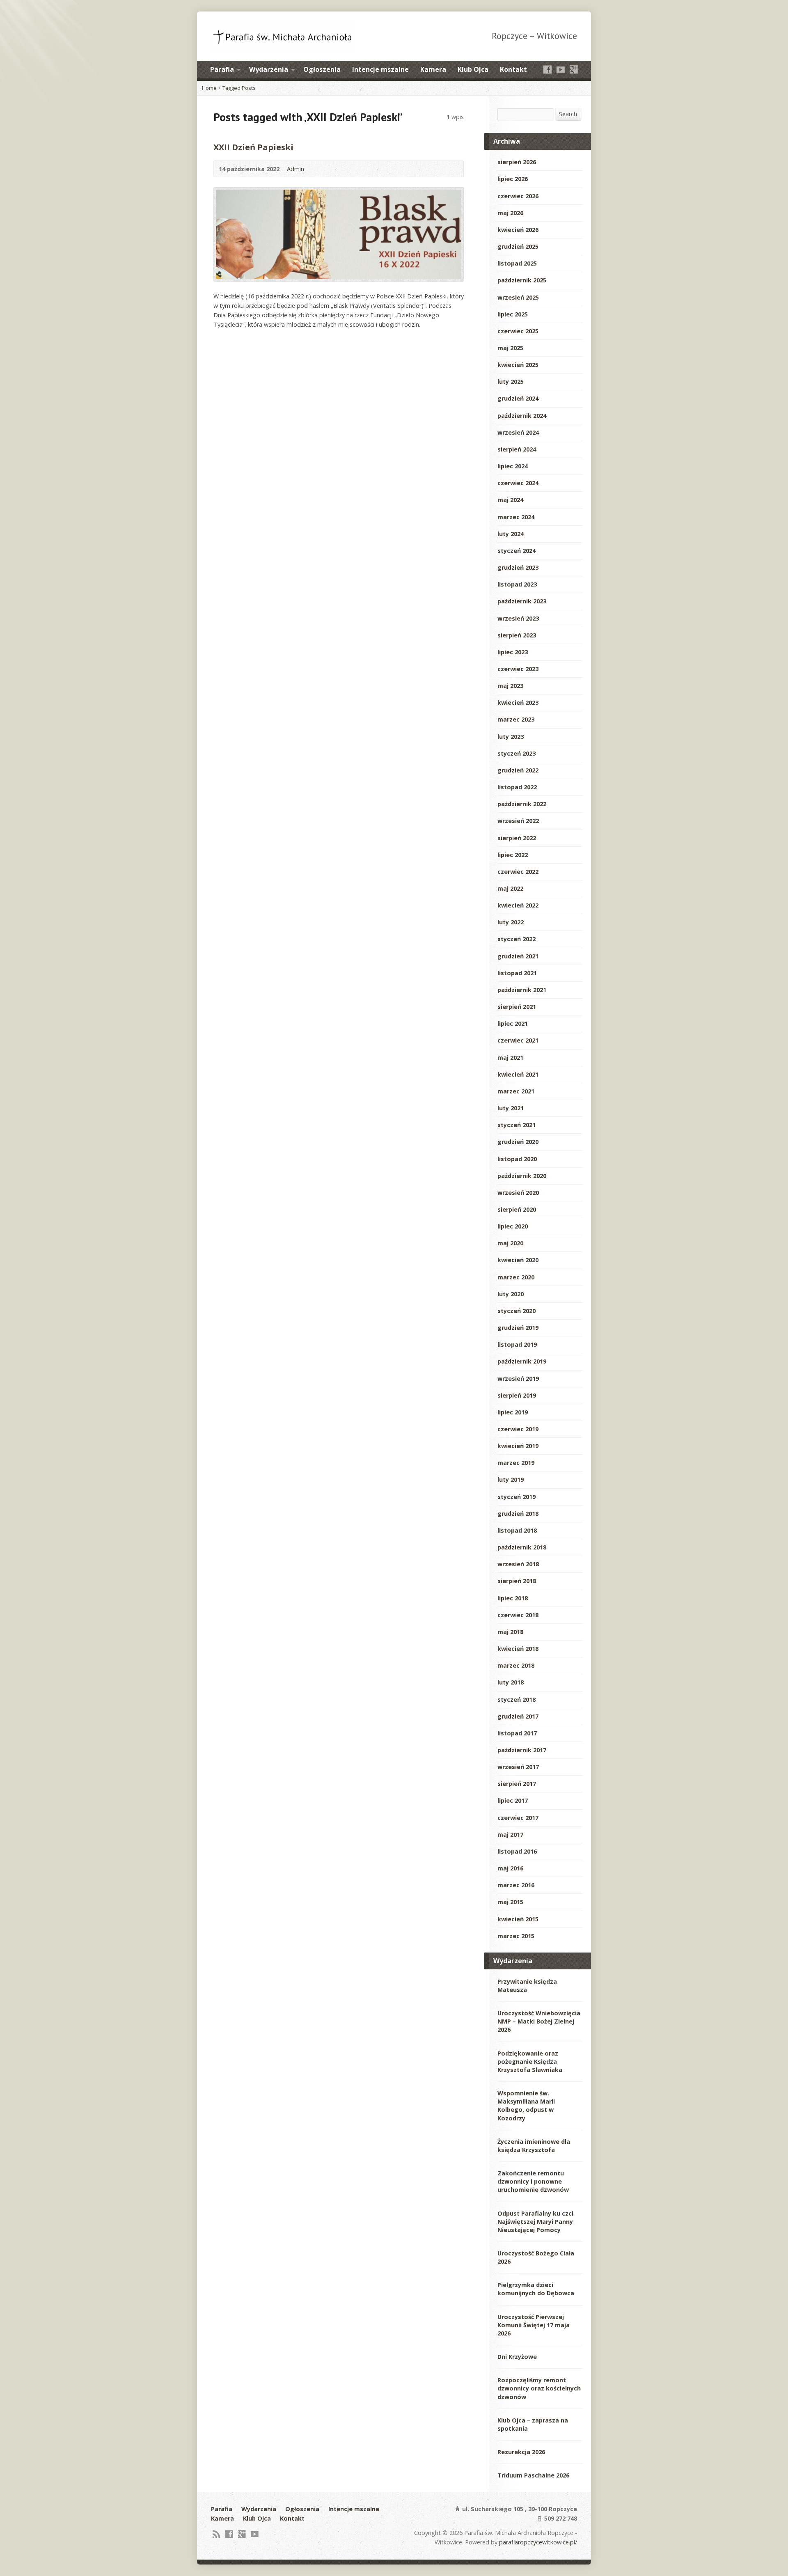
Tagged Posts (239, 88)
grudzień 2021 (518, 956)
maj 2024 (510, 500)
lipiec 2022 (513, 855)
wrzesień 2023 (518, 618)
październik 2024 (522, 416)
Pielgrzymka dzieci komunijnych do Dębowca (536, 2289)
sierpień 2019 (517, 1395)
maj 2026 (510, 213)
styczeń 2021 (517, 1125)
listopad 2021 (517, 973)
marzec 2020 (516, 1277)
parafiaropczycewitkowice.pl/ (538, 2542)
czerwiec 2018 (518, 1615)
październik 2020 (522, 1176)
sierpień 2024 (517, 449)
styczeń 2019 (517, 1497)
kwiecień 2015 (518, 1919)
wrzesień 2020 (518, 1193)
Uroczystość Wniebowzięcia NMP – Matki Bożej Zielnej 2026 (539, 2021)
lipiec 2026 (513, 179)
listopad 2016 (517, 1851)
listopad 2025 (517, 263)
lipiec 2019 (513, 1412)
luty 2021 (511, 1108)
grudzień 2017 (518, 1716)
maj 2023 (510, 686)
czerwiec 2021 (518, 1040)
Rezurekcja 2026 (521, 2452)
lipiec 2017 (513, 1800)
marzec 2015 (516, 1936)
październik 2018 (522, 1547)
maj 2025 (510, 348)
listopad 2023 (517, 584)
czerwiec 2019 (518, 1429)
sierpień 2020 (517, 1209)
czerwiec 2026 (518, 196)
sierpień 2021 (517, 1007)
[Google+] (574, 69)
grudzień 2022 (518, 770)
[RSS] (216, 2534)
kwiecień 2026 (518, 230)
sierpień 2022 (517, 838)
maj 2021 (510, 1058)
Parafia (222, 69)
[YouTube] (561, 69)
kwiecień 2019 (518, 1446)
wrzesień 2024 (518, 432)
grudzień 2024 (518, 398)
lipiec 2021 (513, 1023)
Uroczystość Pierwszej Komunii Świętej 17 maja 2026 (534, 2325)
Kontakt (513, 69)
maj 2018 (510, 1632)
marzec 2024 (516, 517)
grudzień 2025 (518, 246)
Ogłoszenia (322, 69)
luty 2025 (511, 382)
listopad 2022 (517, 787)
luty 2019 (511, 1479)
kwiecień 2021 (518, 1074)
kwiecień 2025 (518, 365)
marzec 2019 (516, 1463)
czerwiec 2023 (518, 669)
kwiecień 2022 (518, 905)
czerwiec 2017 (518, 1818)
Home (209, 88)
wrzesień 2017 (518, 1767)
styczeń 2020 (517, 1311)
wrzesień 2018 (518, 1564)
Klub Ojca (473, 69)
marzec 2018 (516, 1665)
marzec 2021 (516, 1091)
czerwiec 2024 (518, 483)
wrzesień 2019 (518, 1379)
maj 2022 (510, 888)
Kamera (433, 69)
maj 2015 (510, 1902)
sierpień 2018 (517, 1581)
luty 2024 (511, 534)
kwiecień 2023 (518, 702)
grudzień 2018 (518, 1514)
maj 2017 (510, 1835)
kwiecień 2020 (518, 1260)
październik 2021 (522, 990)
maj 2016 (510, 1868)
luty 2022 (511, 922)
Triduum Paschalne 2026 (533, 2475)
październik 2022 (522, 804)
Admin (295, 169)
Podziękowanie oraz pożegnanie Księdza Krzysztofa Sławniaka (530, 2061)
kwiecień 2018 (518, 1649)
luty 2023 (511, 737)
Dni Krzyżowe (517, 2357)
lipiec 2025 (513, 314)
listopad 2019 (517, 1344)
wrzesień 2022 (518, 821)
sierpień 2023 (517, 635)
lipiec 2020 (513, 1226)
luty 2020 (511, 1294)
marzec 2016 (516, 1885)
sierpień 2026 (517, 162)
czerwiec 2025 (518, 331)
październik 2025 (522, 280)
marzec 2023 (516, 719)
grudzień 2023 (518, 567)
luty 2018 (511, 1682)
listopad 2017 (517, 1733)
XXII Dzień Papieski (253, 147)
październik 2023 (522, 601)
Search (568, 114)
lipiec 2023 (513, 652)
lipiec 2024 (513, 466)
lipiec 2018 (513, 1598)
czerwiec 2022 (518, 872)
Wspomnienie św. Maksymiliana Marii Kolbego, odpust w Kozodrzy (526, 2105)
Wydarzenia (269, 69)
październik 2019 (522, 1361)
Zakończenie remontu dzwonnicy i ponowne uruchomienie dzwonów (533, 2181)
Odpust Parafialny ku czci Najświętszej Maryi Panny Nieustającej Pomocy (535, 2222)
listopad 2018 (517, 1530)
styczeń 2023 (517, 753)
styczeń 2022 (517, 939)
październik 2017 (522, 1750)
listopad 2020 (517, 1159)
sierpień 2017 (517, 1784)
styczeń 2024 (517, 551)
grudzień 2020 (518, 1142)
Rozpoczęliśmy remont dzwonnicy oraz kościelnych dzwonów (539, 2388)
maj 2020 (510, 1243)
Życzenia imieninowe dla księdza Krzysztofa (534, 2146)
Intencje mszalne (380, 69)
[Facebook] (547, 69)
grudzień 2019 (518, 1328)
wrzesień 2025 (518, 297)
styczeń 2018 (517, 1699)
